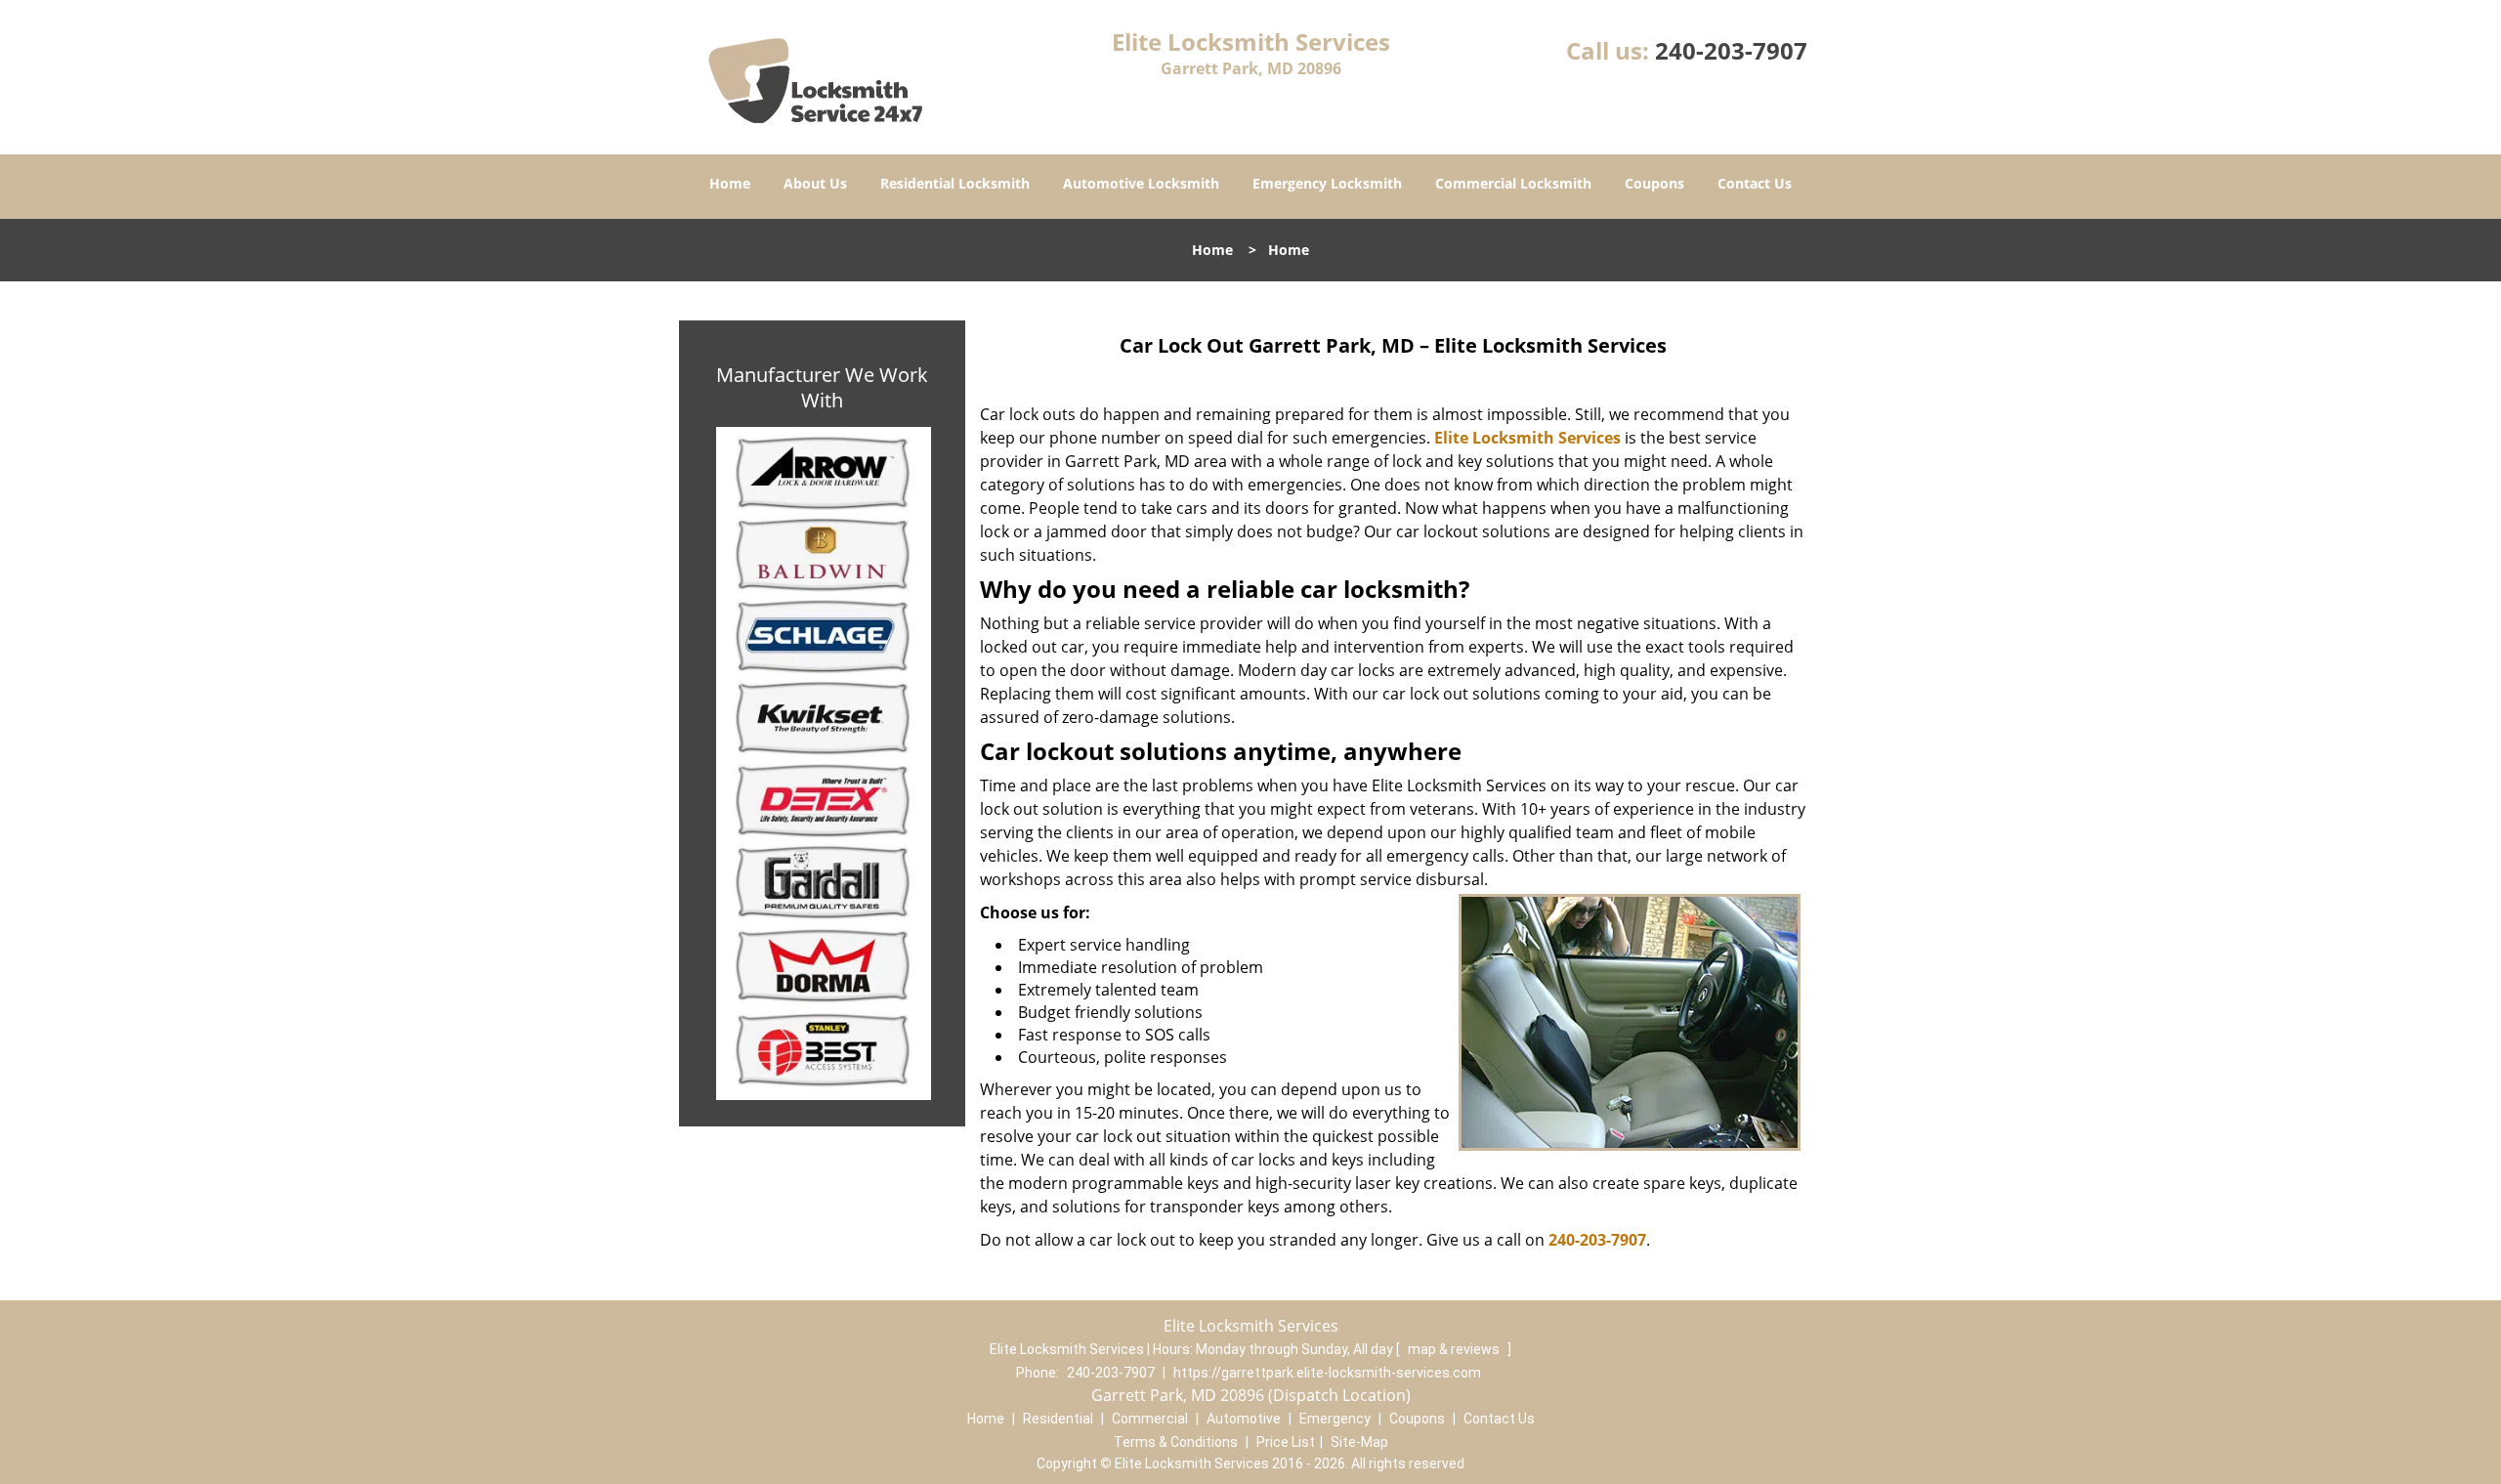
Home (730, 183)
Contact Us (1755, 183)
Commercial (1150, 1419)
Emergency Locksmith (1327, 183)
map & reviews (1455, 1349)
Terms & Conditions (1176, 1442)
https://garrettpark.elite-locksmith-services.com (1327, 1373)
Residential (1058, 1419)
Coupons (1654, 183)
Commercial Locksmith (1513, 183)
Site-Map (1359, 1442)
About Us (815, 183)
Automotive (1244, 1419)
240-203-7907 (1731, 50)
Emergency (1335, 1419)
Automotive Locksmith (1141, 183)
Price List (1286, 1442)
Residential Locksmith (955, 183)
